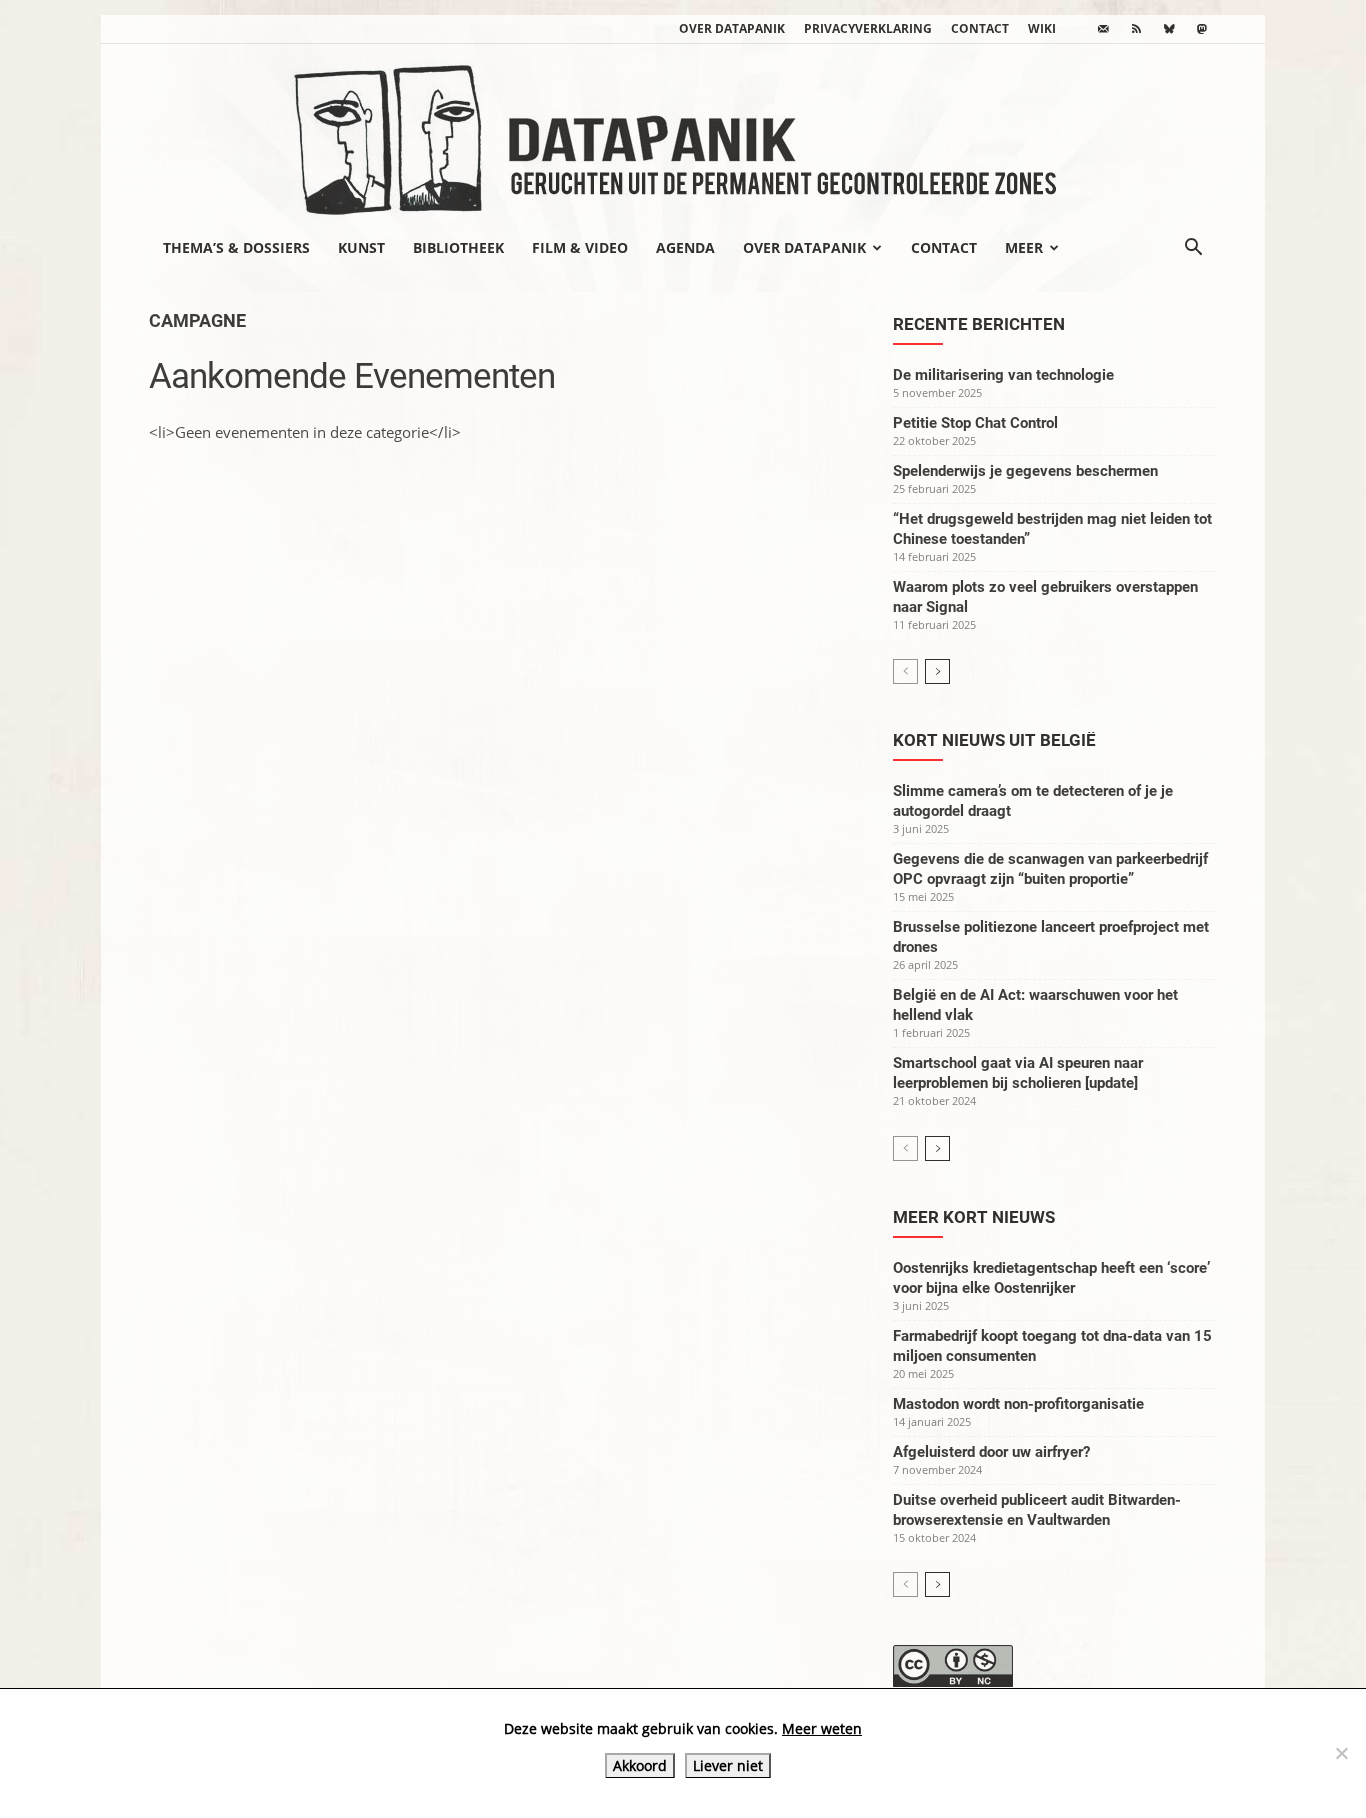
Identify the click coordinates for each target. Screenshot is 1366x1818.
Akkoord (640, 1765)
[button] (1193, 249)
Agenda (685, 247)
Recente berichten (979, 324)
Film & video (580, 247)
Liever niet (728, 1765)
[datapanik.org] (683, 134)
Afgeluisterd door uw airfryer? (991, 1452)
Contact (980, 28)
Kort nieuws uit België (994, 740)
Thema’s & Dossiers (236, 247)
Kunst (361, 247)
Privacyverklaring (868, 28)
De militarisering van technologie (1003, 375)
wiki (1042, 28)
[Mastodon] (1202, 29)
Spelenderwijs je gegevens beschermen (1025, 471)
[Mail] (1103, 29)
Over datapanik (732, 28)
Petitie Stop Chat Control (975, 423)
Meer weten (822, 1728)
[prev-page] (905, 671)
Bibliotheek (458, 247)
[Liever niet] (1341, 1753)
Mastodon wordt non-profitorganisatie (1018, 1404)
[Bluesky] (1169, 29)
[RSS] (1136, 29)
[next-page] (937, 671)
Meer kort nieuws (974, 1217)
